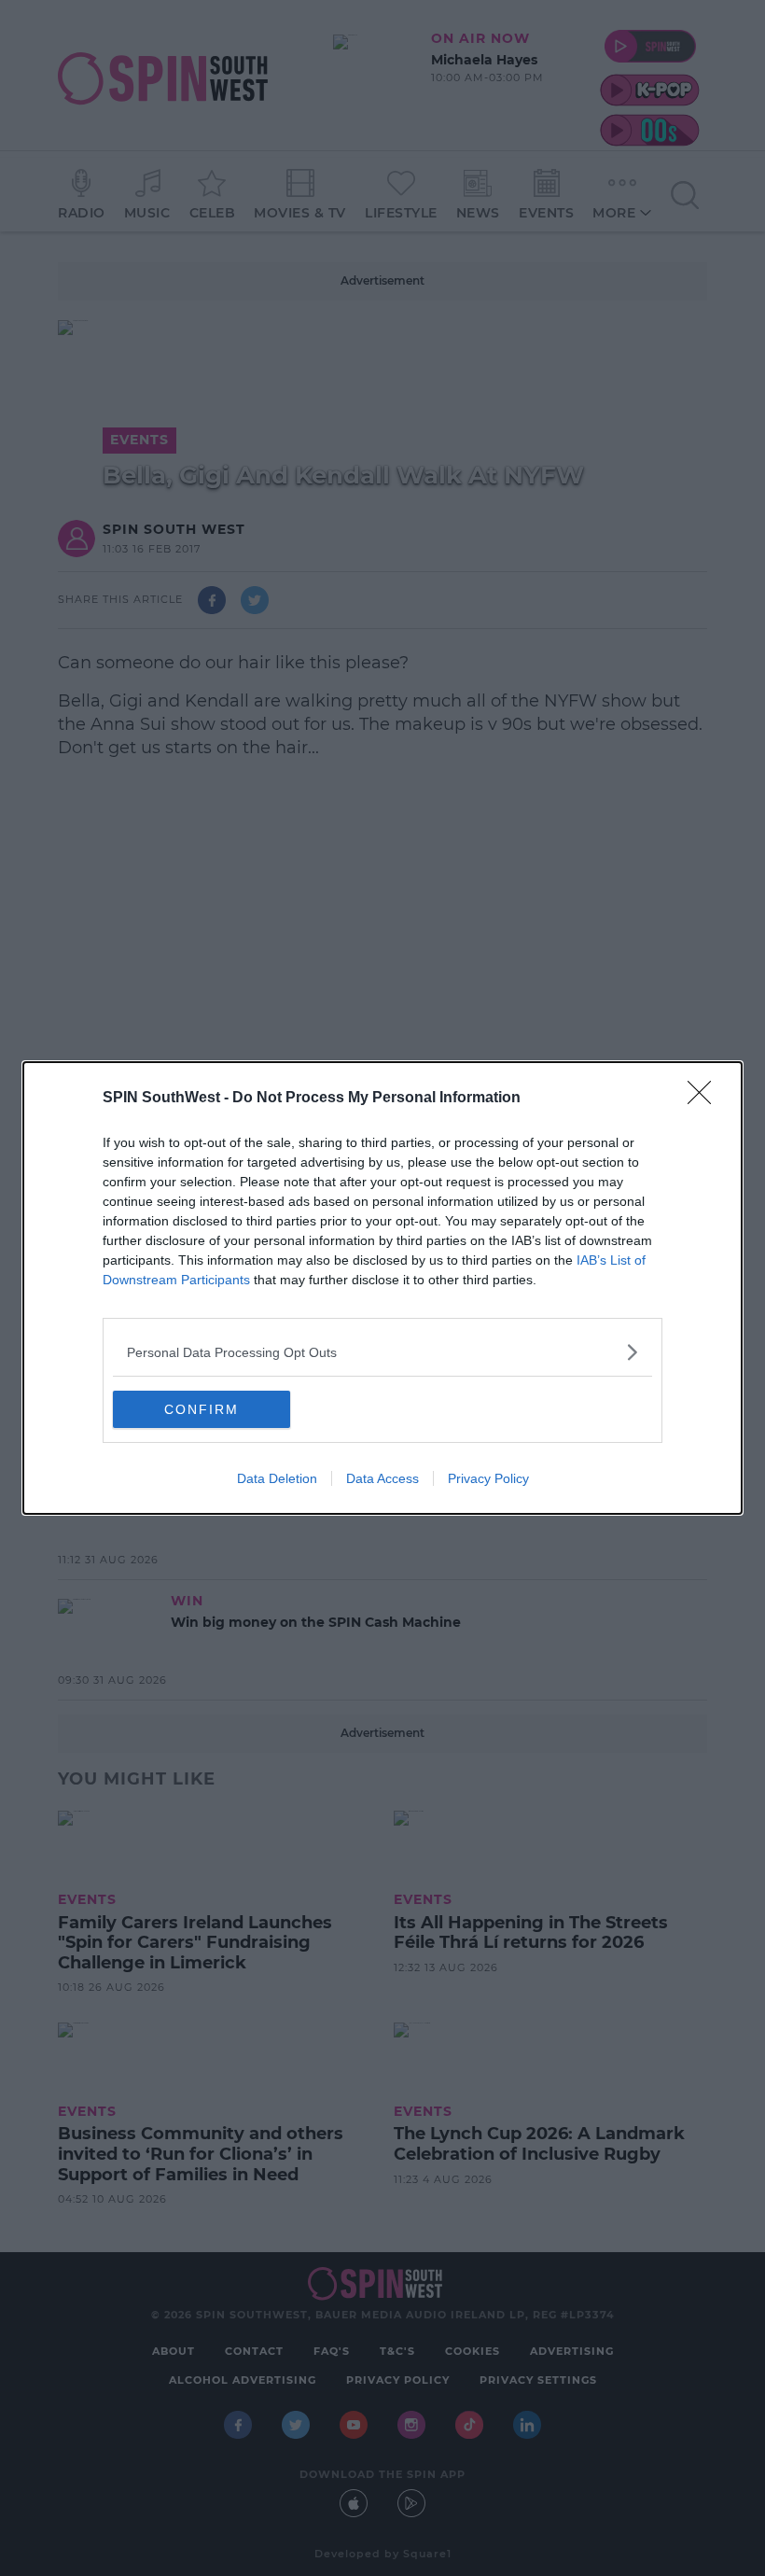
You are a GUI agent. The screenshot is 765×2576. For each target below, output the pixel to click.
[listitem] (382, 1352)
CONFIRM (202, 1409)
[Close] (705, 1099)
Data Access (382, 1478)
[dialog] (382, 1288)
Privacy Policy (488, 1478)
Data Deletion (277, 1478)
